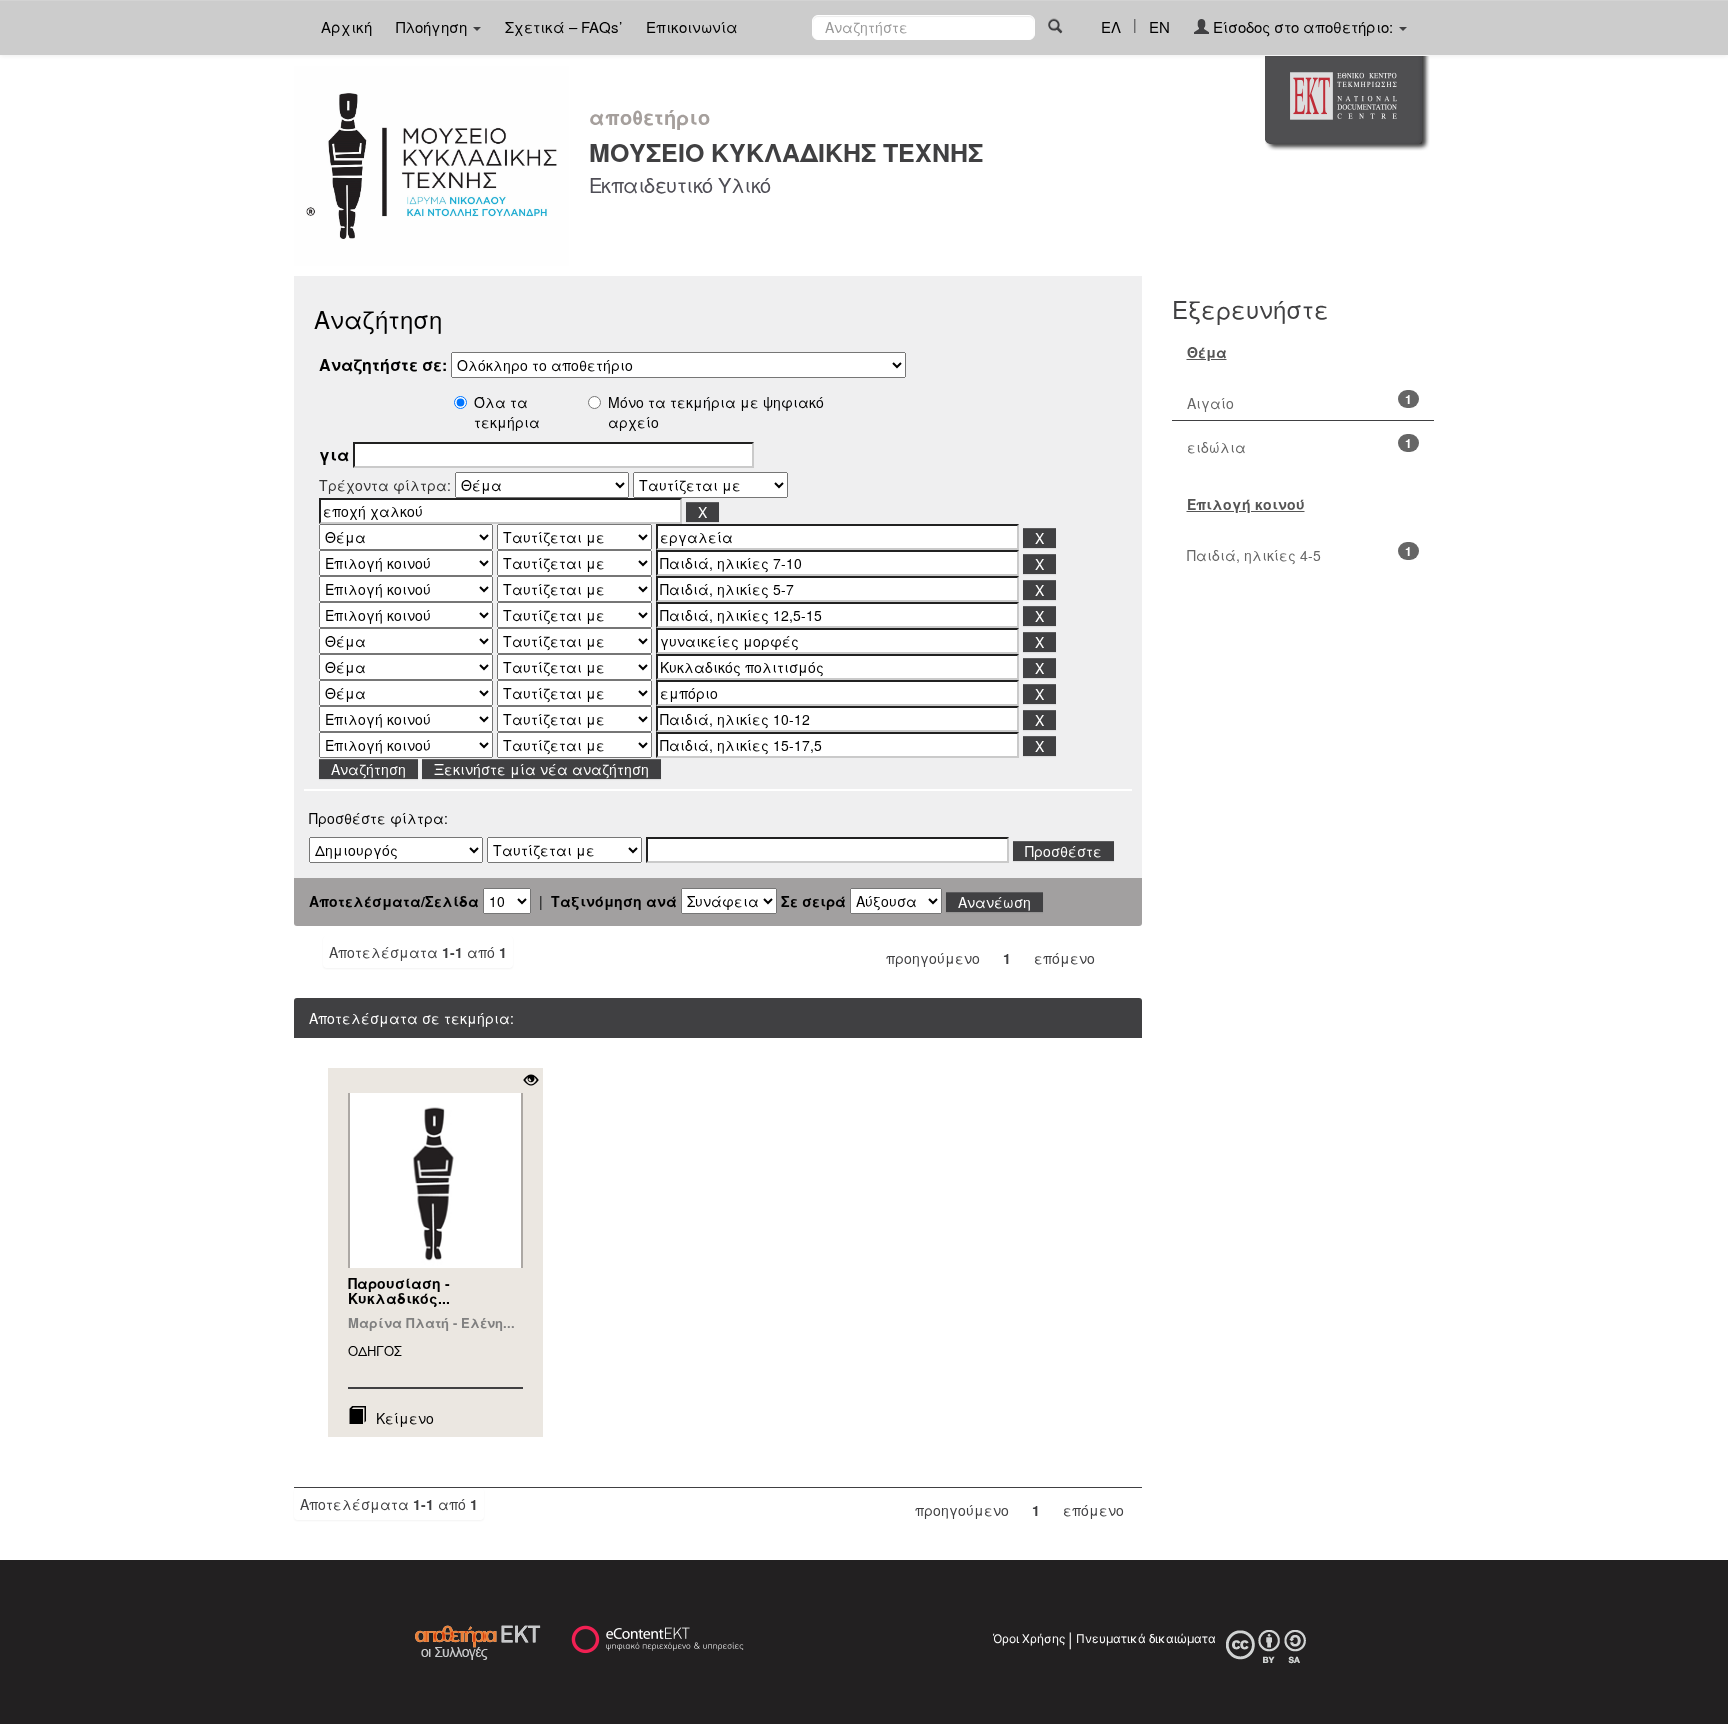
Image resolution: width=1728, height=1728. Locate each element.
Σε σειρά (813, 901)
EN (1159, 26)
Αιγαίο (1210, 403)
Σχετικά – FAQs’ (563, 26)
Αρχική (346, 26)
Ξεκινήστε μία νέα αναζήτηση (541, 769)
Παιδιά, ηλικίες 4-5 (1254, 555)
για (334, 455)
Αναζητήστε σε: (383, 365)
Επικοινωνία (692, 26)
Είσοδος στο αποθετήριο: (1303, 26)
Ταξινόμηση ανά (614, 901)
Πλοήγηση (433, 26)
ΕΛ (1111, 26)
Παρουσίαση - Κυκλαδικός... (399, 1290)
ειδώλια (1216, 447)
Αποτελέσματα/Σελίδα (394, 901)
